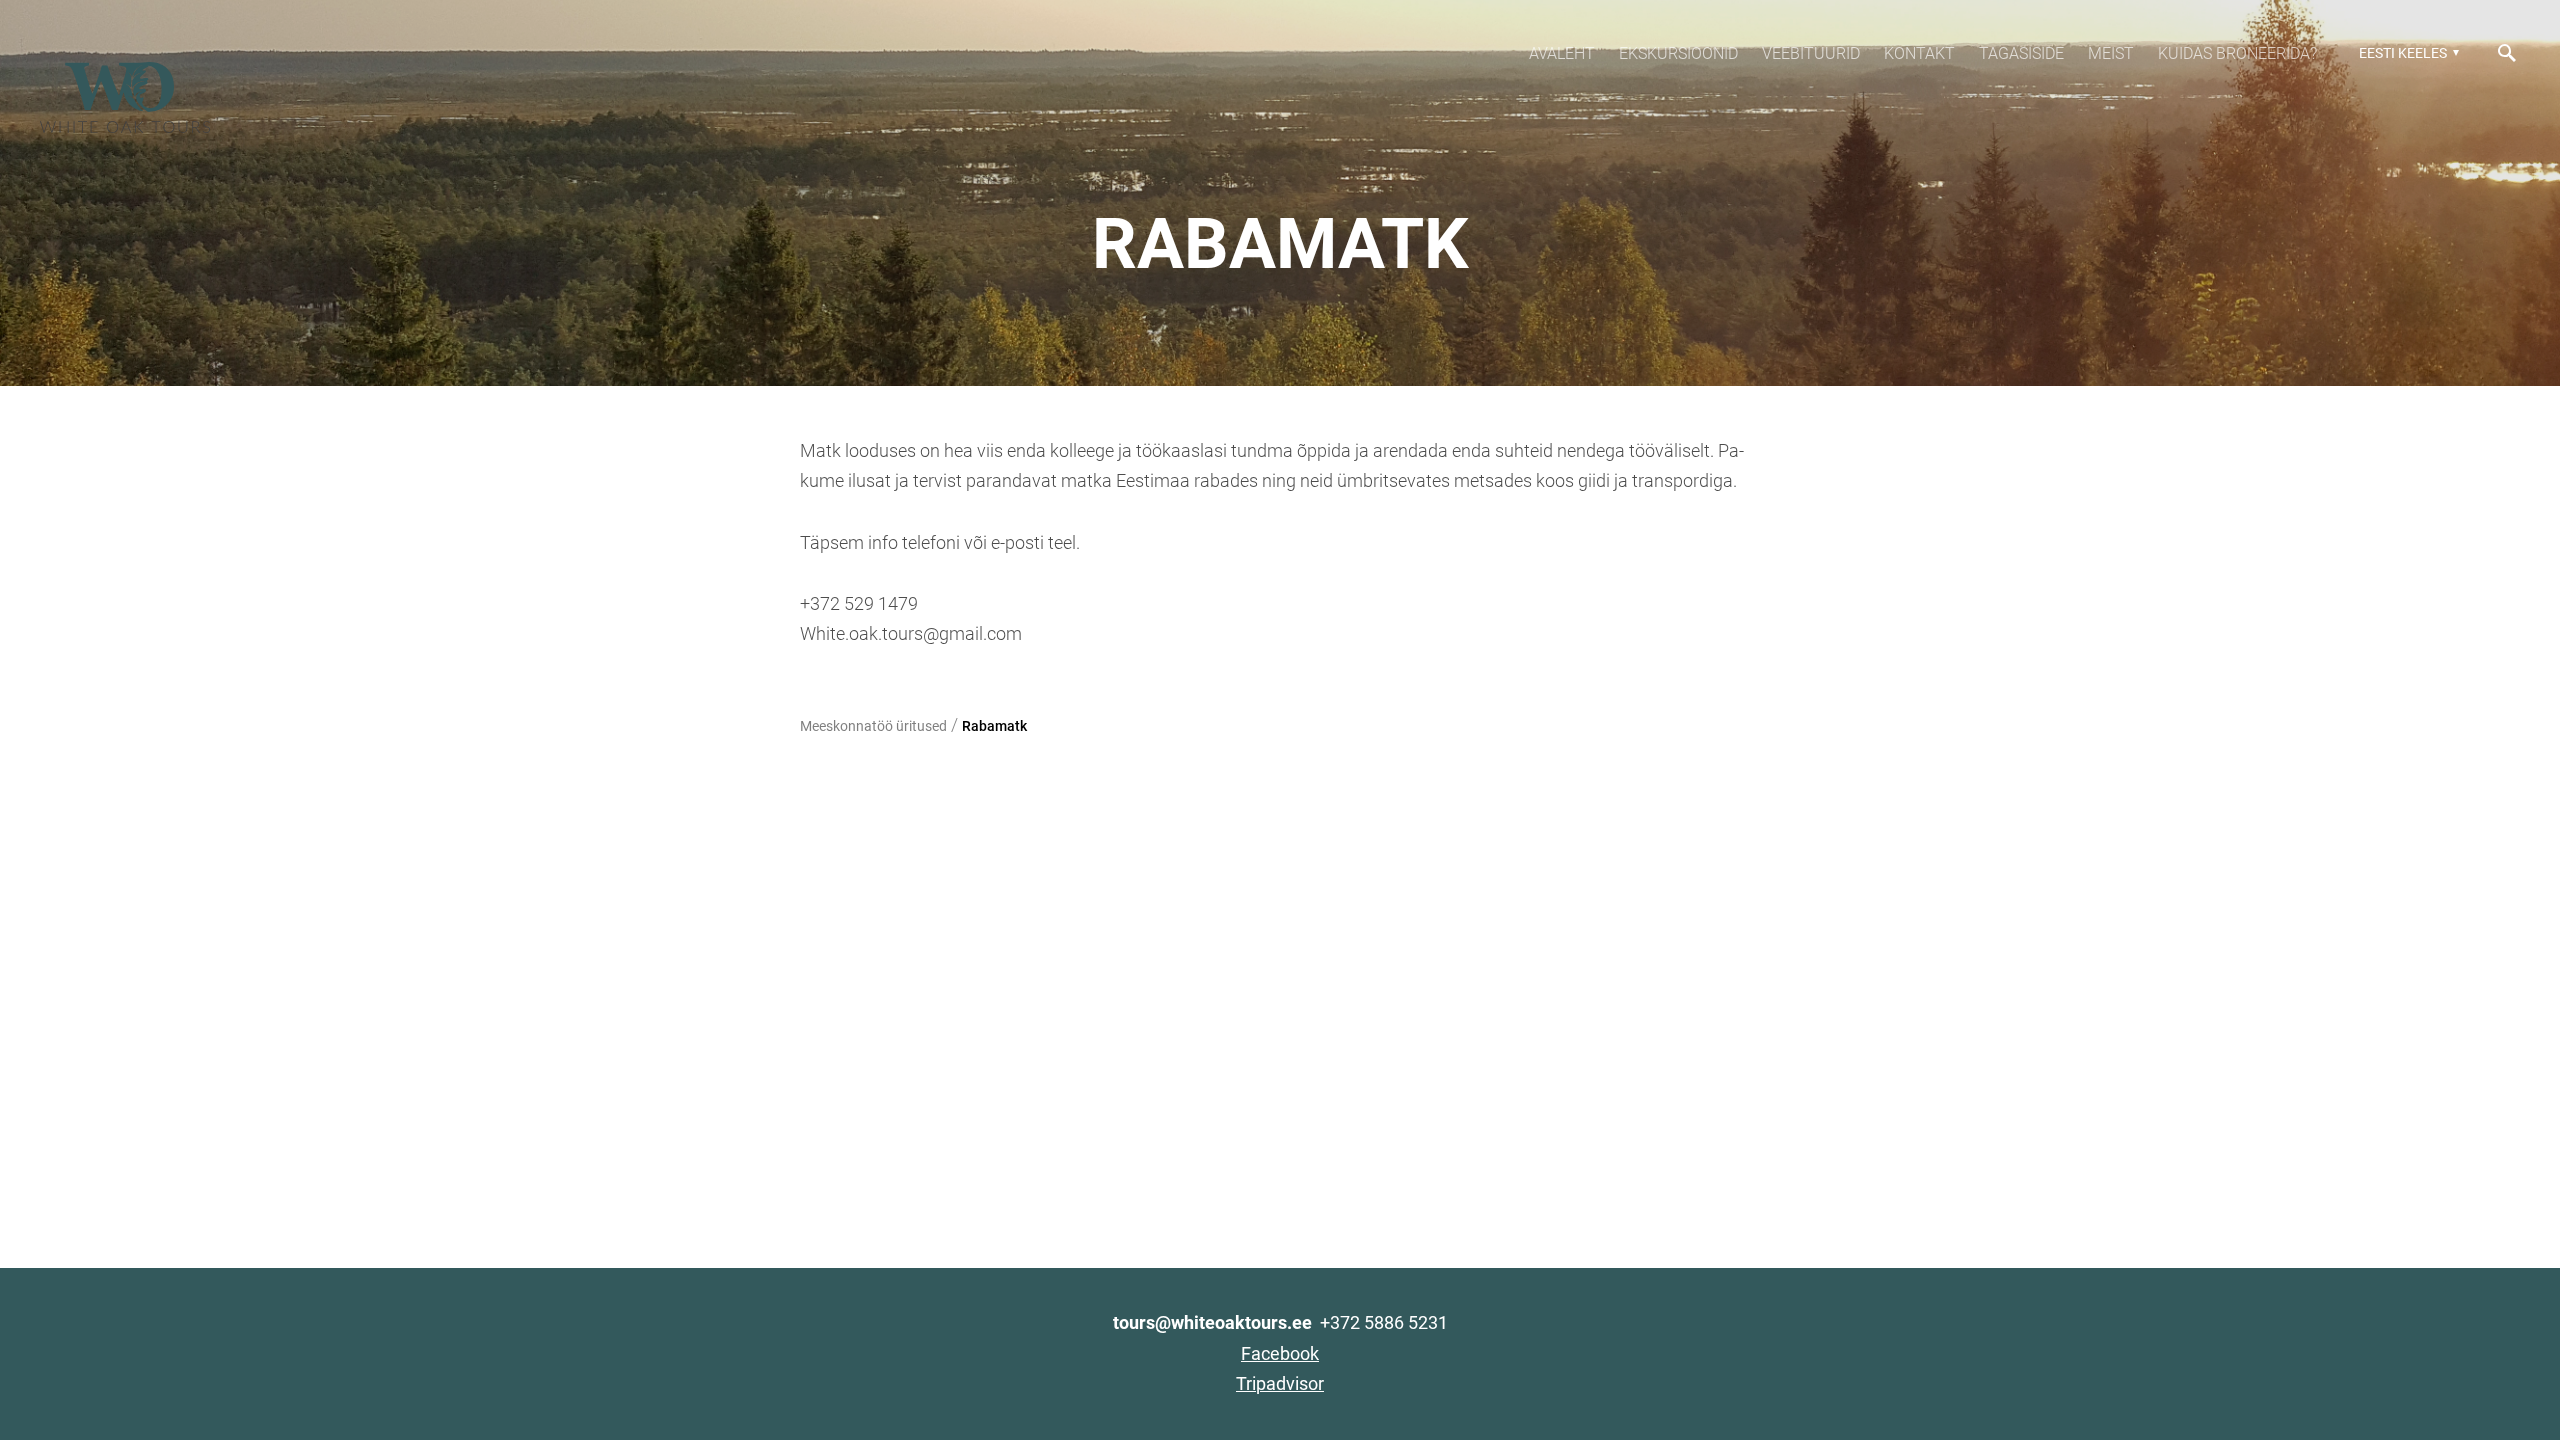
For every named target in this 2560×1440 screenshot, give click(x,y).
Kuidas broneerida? (2237, 53)
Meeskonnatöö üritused (873, 726)
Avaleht (1562, 53)
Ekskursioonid (1678, 53)
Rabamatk (994, 726)
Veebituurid (1811, 53)
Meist (2111, 53)
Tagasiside (2021, 53)
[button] (2406, 53)
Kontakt (1919, 53)
